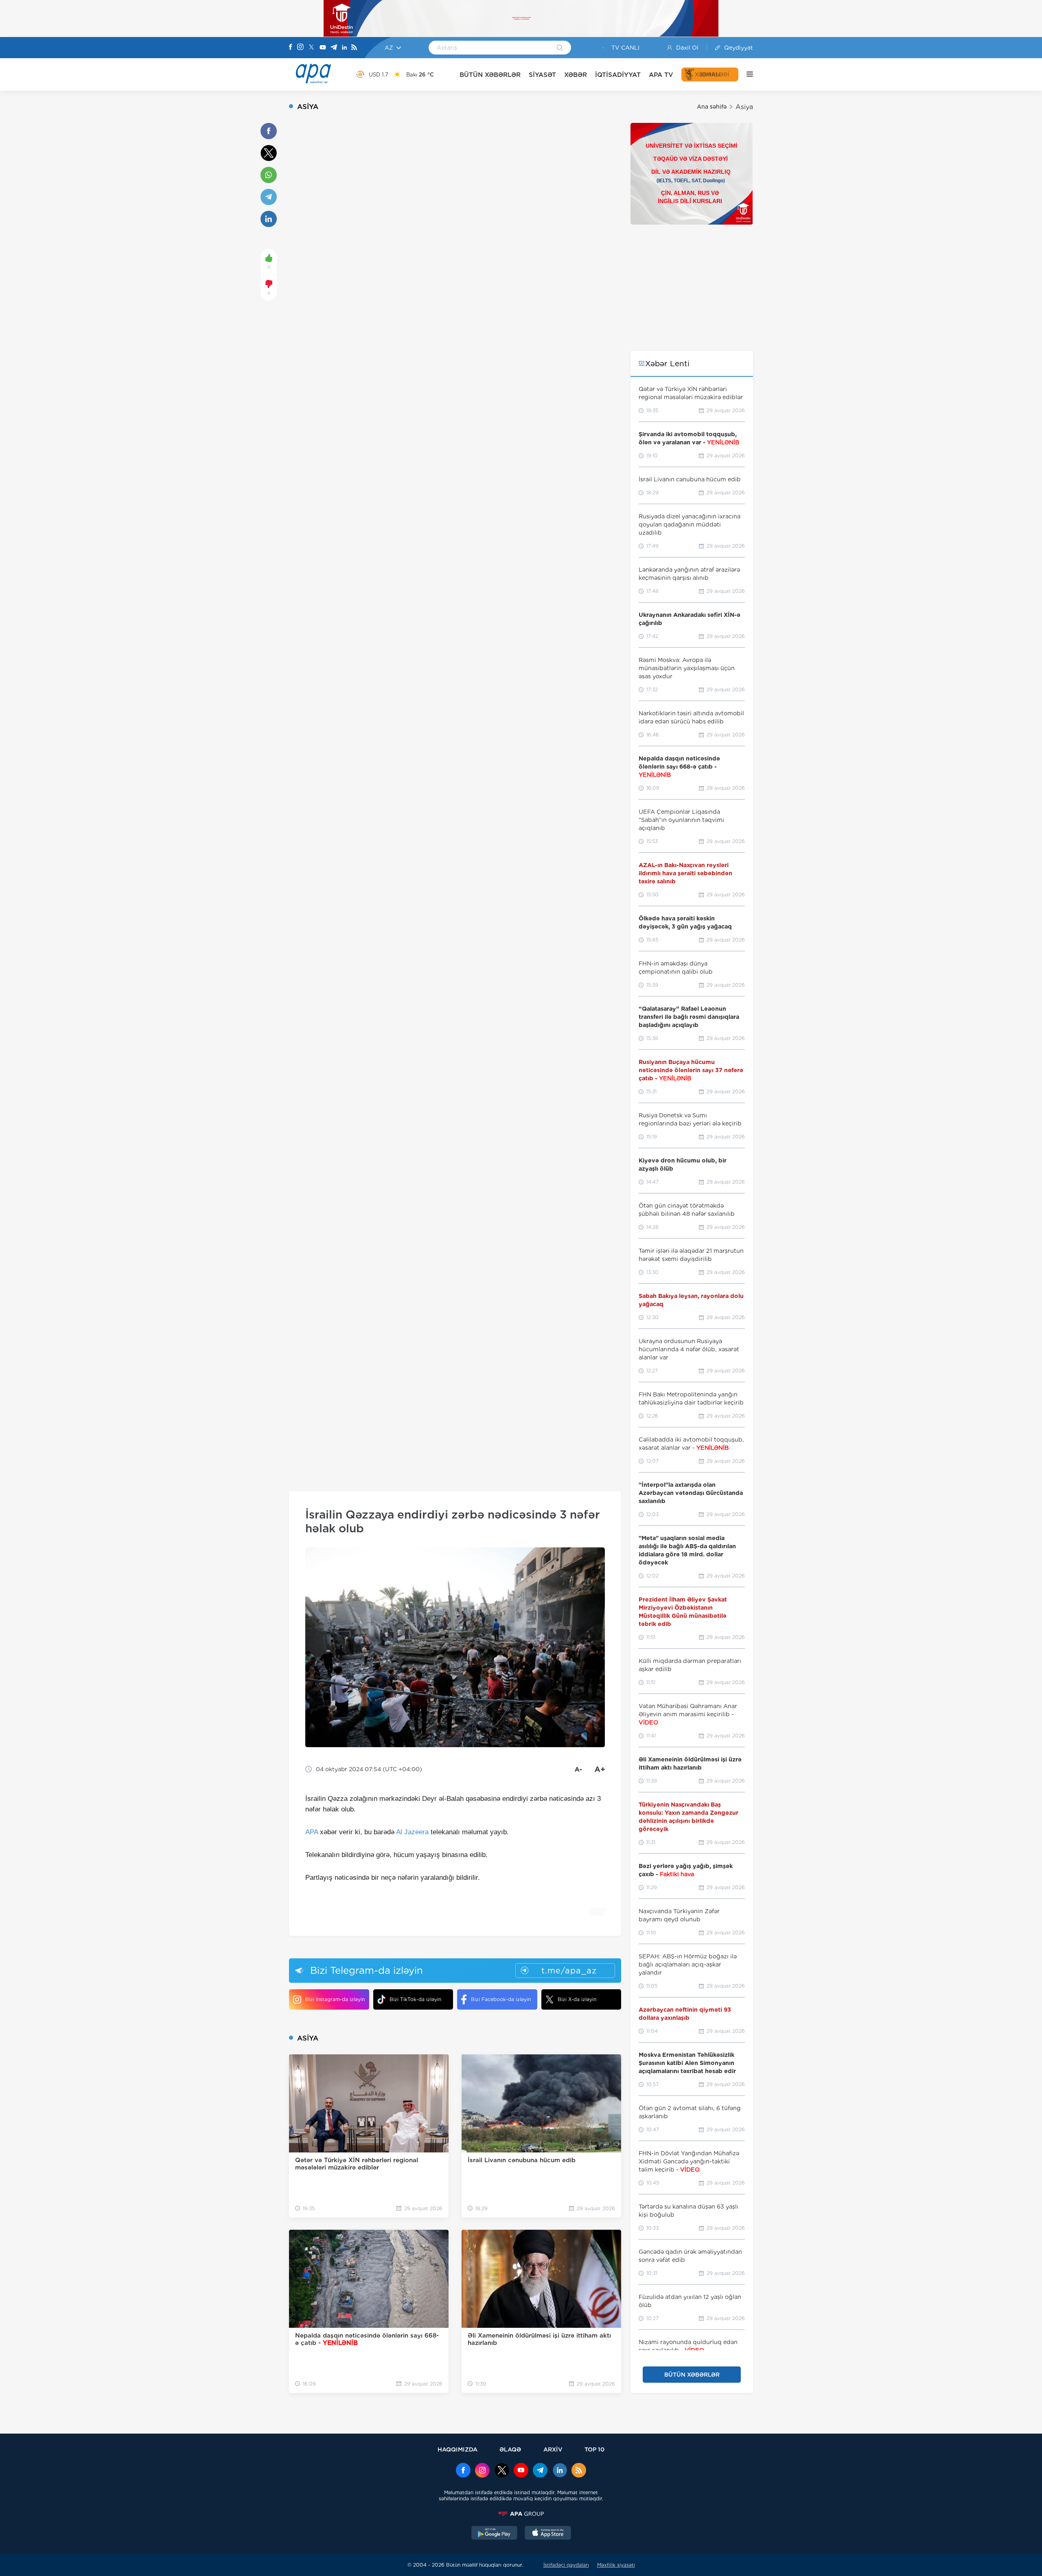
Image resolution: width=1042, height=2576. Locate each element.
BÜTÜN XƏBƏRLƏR (490, 75)
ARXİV (553, 2449)
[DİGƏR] (746, 74)
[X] (311, 48)
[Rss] (354, 48)
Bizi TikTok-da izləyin (415, 1999)
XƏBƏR (576, 75)
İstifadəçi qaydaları (566, 2565)
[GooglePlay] (495, 2534)
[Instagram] (300, 48)
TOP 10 (594, 2449)
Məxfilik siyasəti (616, 2565)
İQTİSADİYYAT (618, 75)
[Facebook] (291, 48)
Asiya (744, 107)
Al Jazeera (412, 1832)
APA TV (661, 75)
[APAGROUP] (521, 2514)
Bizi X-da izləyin (577, 1999)
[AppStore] (548, 2534)
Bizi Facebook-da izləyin (501, 1999)
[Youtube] (323, 48)
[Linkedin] (344, 48)
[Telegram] (334, 48)
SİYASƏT (542, 75)
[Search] (560, 48)
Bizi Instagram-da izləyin (335, 1999)
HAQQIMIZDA (458, 2449)
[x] (502, 2471)
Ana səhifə (712, 107)
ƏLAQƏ (510, 2449)
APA (312, 1832)
